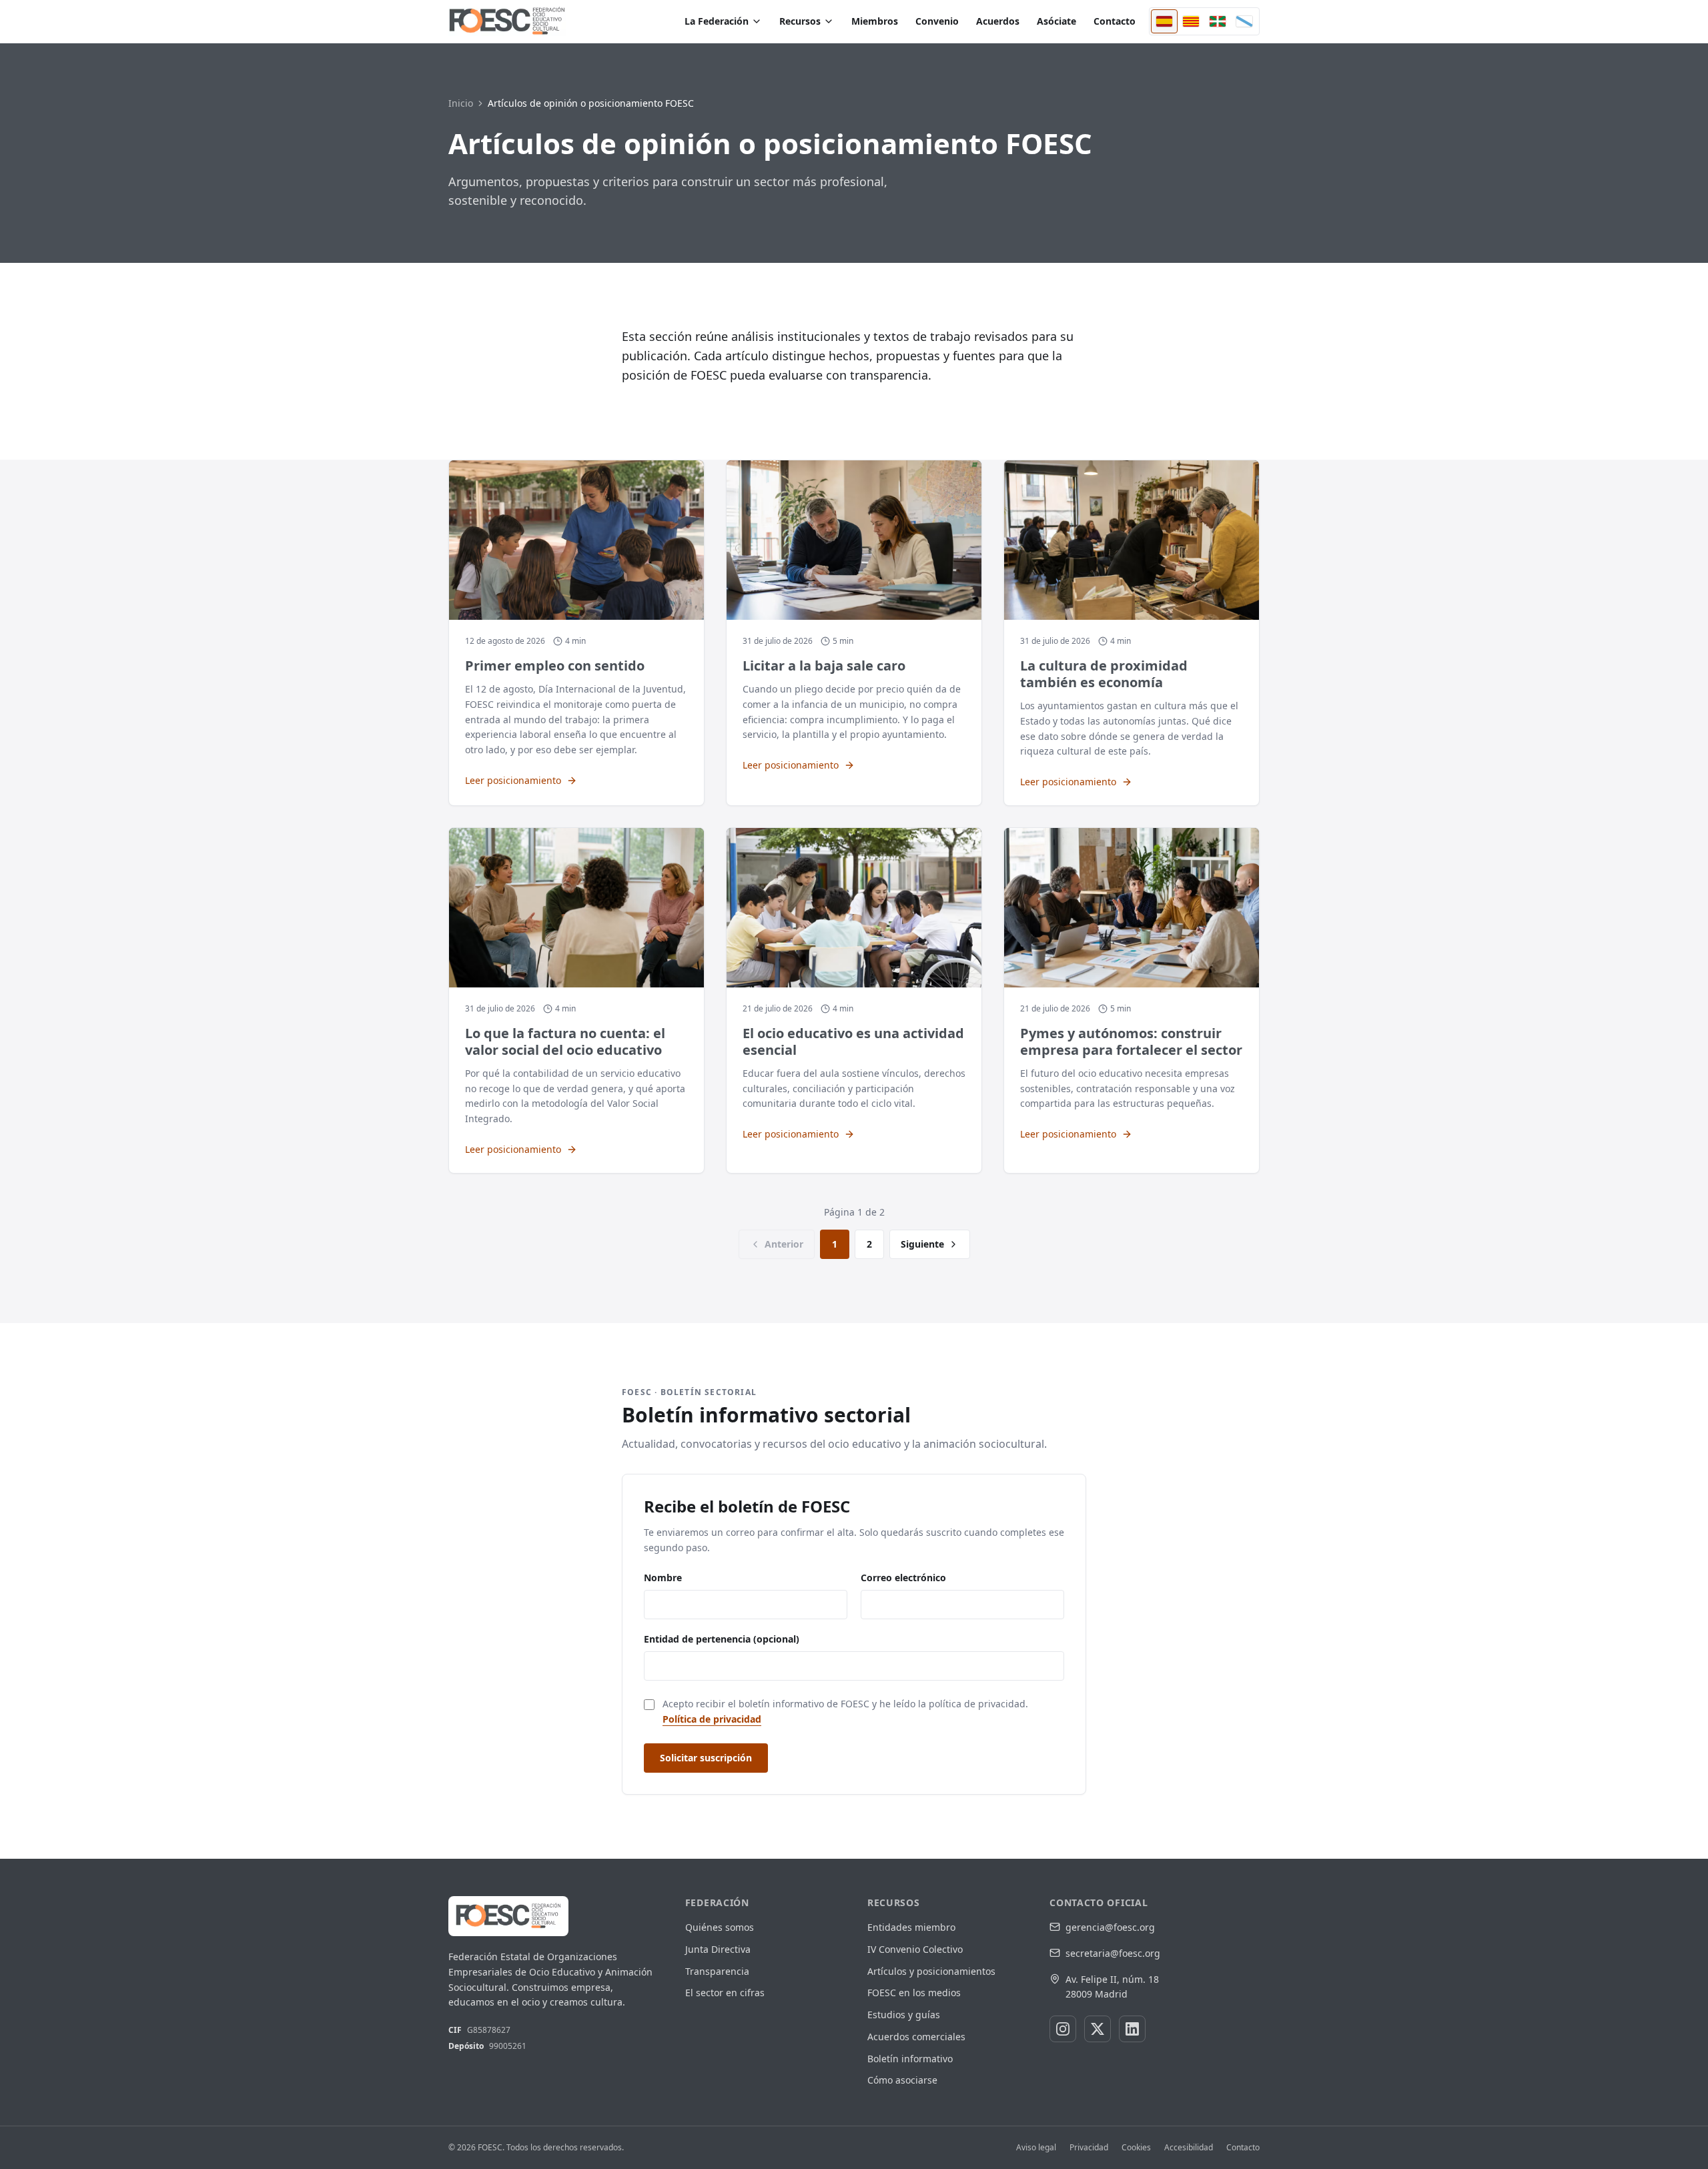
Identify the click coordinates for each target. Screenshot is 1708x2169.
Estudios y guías (904, 2015)
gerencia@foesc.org (1110, 1927)
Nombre (663, 1578)
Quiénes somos (720, 1927)
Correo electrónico (903, 1578)
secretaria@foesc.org (1113, 1953)
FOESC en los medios (914, 1993)
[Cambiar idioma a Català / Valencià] (1191, 21)
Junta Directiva (718, 1949)
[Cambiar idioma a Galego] (1244, 21)
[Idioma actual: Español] (1164, 21)
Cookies (1136, 2148)
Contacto (1115, 21)
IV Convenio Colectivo (915, 1949)
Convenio (937, 21)
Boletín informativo (910, 2059)
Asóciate (1056, 21)
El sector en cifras (725, 1993)
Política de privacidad (712, 1719)
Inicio (461, 103)
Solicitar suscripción (706, 1758)
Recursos (800, 21)
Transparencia (717, 1971)
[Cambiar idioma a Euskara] (1218, 21)
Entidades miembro (911, 1927)
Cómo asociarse (902, 2080)
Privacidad (1089, 2148)
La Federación (717, 21)
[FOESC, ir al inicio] (507, 21)
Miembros (875, 21)
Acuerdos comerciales (916, 2037)
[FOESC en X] (1098, 2029)
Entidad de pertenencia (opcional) (722, 1639)
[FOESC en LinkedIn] (1132, 2029)
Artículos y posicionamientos (931, 1971)
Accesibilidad (1189, 2148)
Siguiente (922, 1244)
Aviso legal (1036, 2148)
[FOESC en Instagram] (1063, 2029)
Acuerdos (998, 21)
